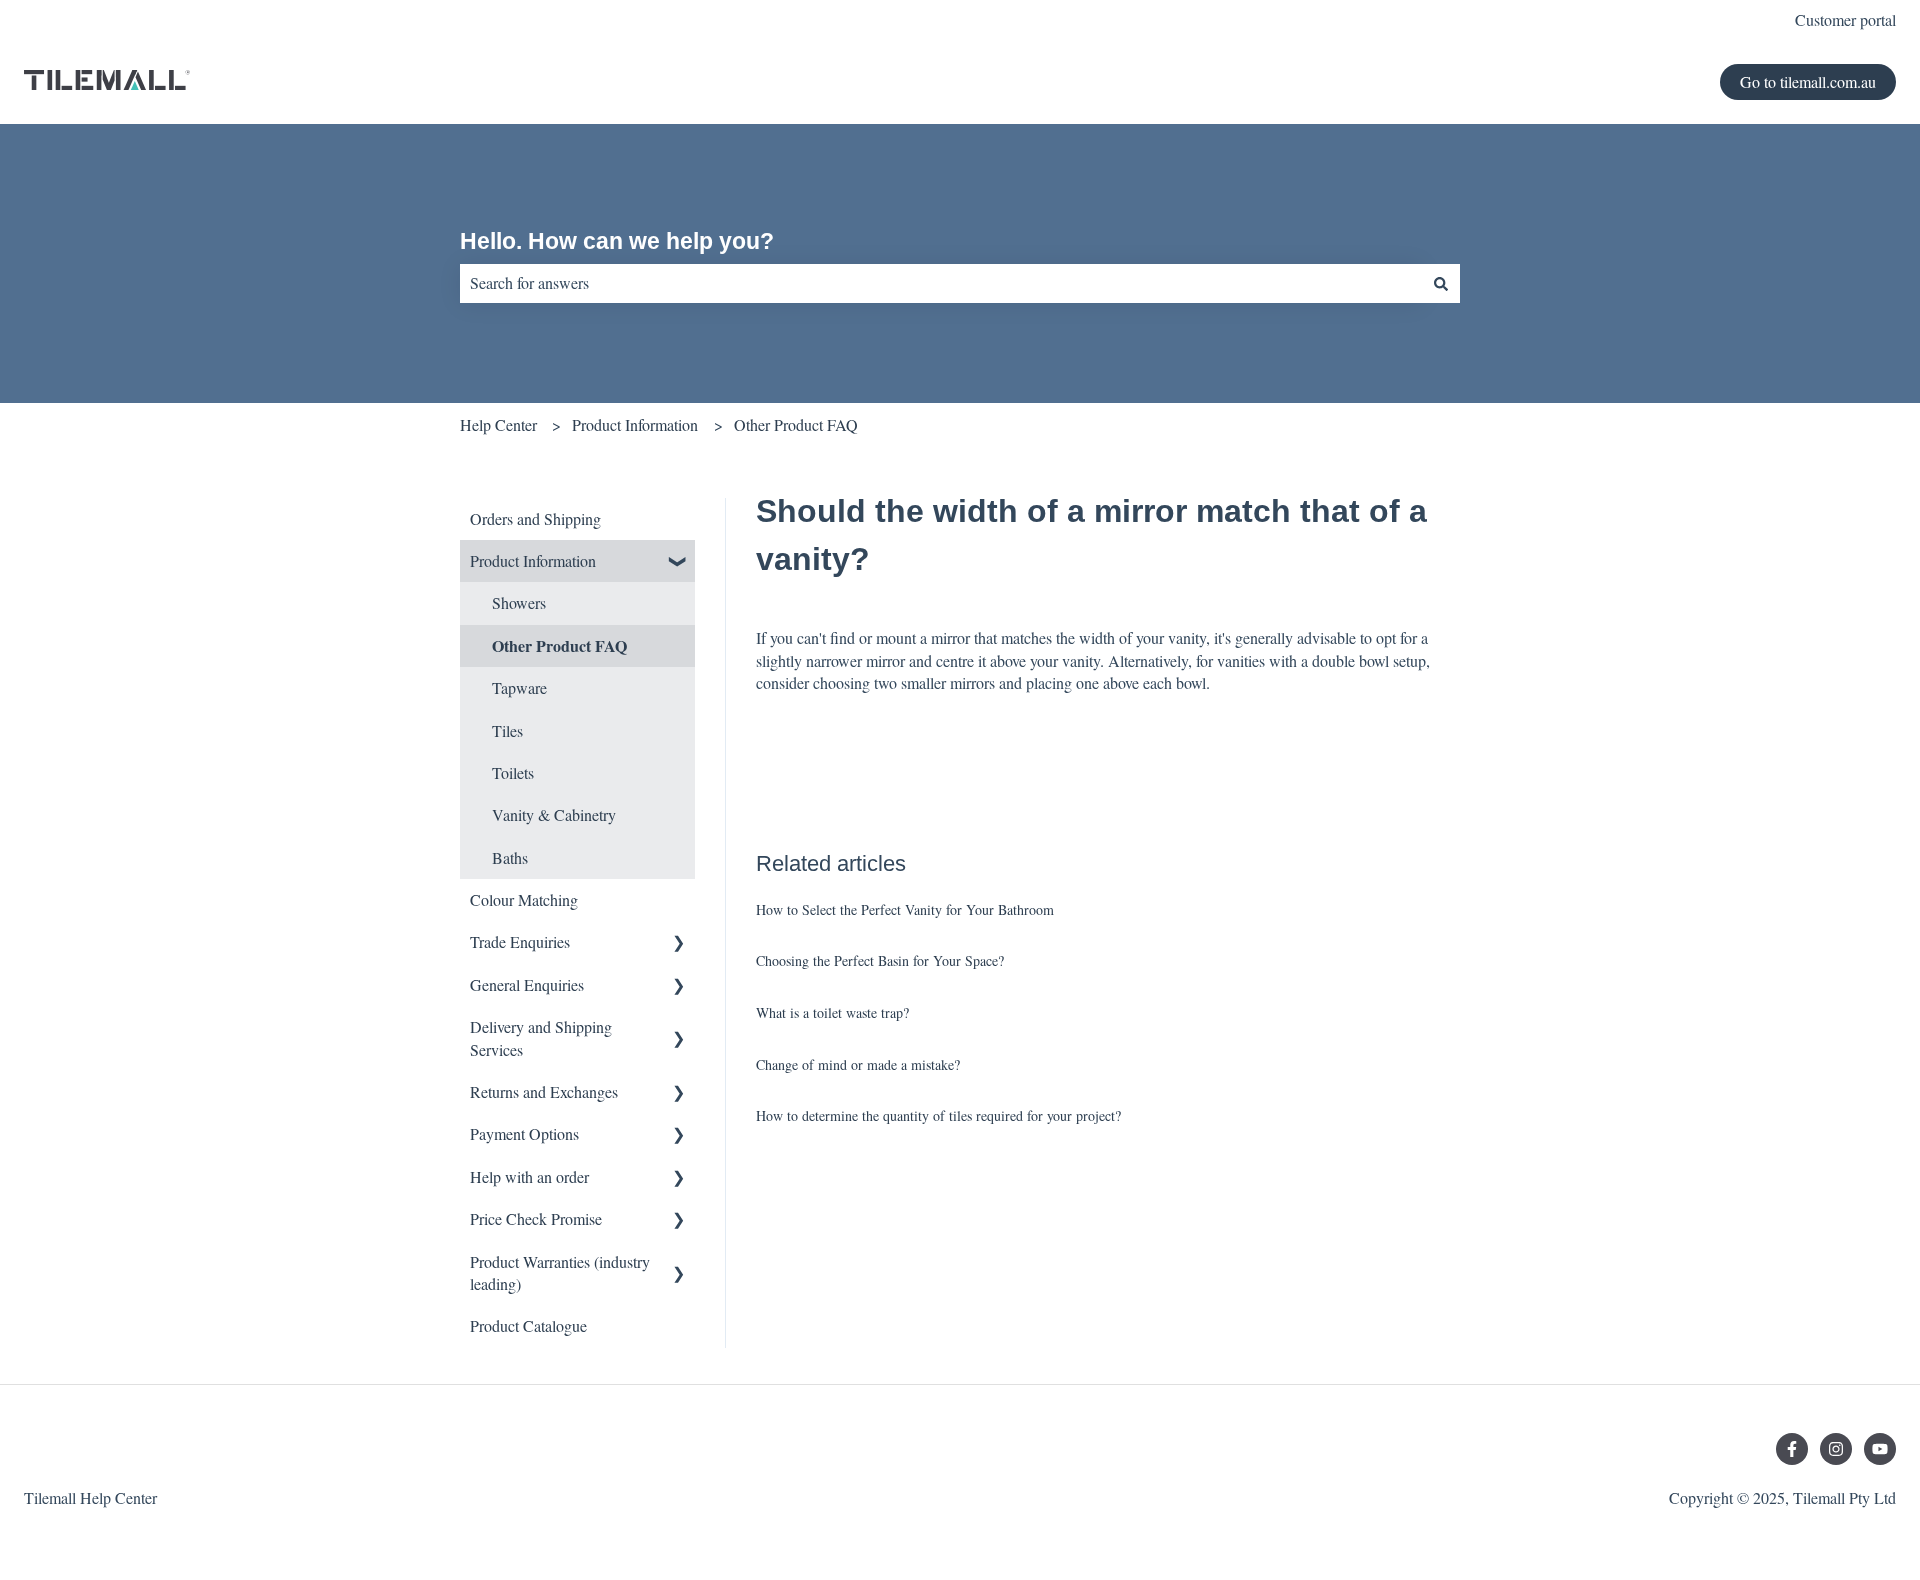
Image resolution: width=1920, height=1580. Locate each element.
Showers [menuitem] (519, 602)
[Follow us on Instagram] (1836, 1449)
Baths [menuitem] (510, 857)
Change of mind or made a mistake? (858, 1064)
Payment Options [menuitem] (524, 1133)
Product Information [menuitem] (533, 560)
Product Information (635, 424)
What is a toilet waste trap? (832, 1012)
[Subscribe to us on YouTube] (1880, 1449)
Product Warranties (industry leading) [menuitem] (560, 1272)
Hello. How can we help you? (617, 241)
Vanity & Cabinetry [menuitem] (554, 814)
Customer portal (1845, 19)
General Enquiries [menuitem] (527, 984)
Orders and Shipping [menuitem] (535, 518)
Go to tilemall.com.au (1808, 81)
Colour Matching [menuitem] (524, 899)
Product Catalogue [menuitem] (528, 1325)
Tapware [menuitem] (519, 687)
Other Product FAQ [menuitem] (559, 645)
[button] (679, 562)
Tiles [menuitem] (507, 730)
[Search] (1441, 283)
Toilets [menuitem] (513, 772)
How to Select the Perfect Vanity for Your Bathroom (905, 909)
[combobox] (941, 283)
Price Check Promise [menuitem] (536, 1218)
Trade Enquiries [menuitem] (520, 941)
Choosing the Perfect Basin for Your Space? (880, 960)
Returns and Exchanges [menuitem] (544, 1091)
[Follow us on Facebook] (1792, 1449)
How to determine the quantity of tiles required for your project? (938, 1115)
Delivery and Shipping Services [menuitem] (541, 1037)
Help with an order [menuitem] (529, 1176)
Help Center (498, 424)
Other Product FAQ (796, 424)
